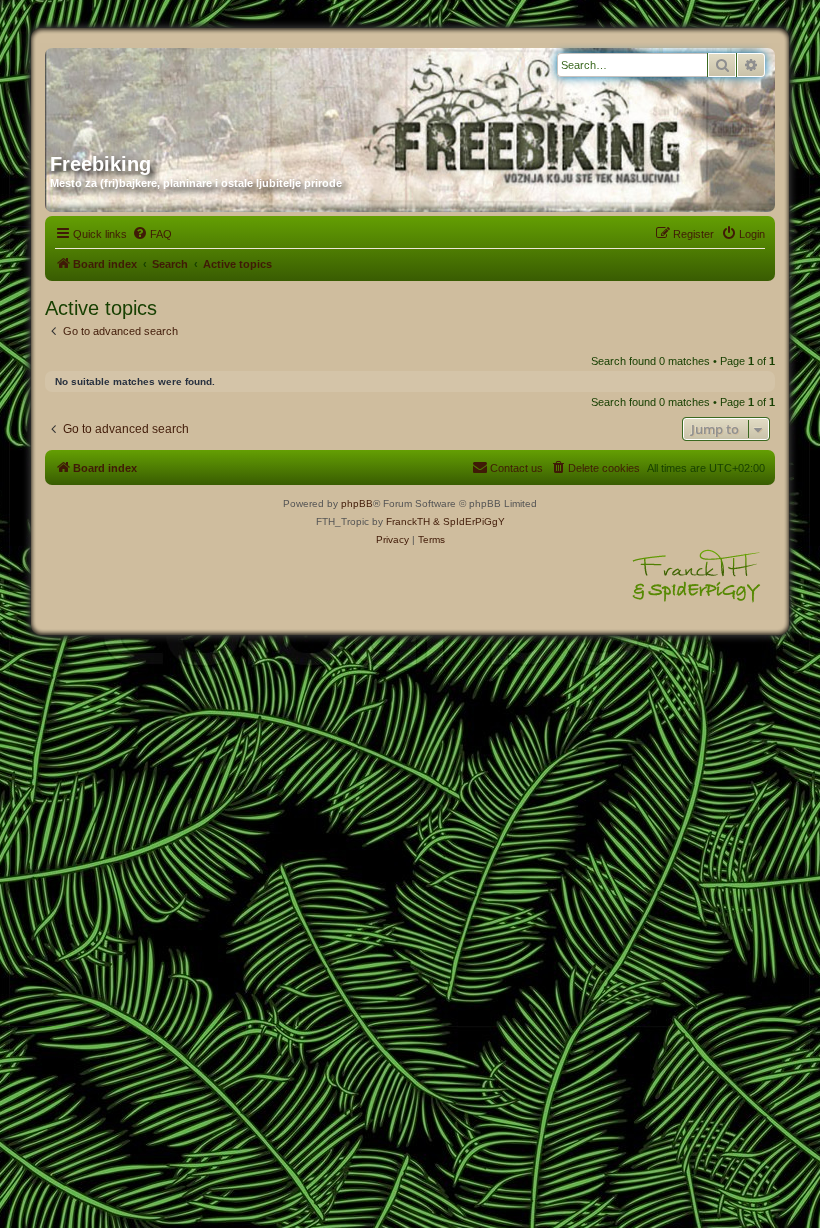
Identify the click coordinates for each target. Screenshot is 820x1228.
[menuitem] (152, 234)
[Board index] (242, 93)
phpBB (357, 503)
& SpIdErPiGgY (469, 521)
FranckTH (408, 521)
